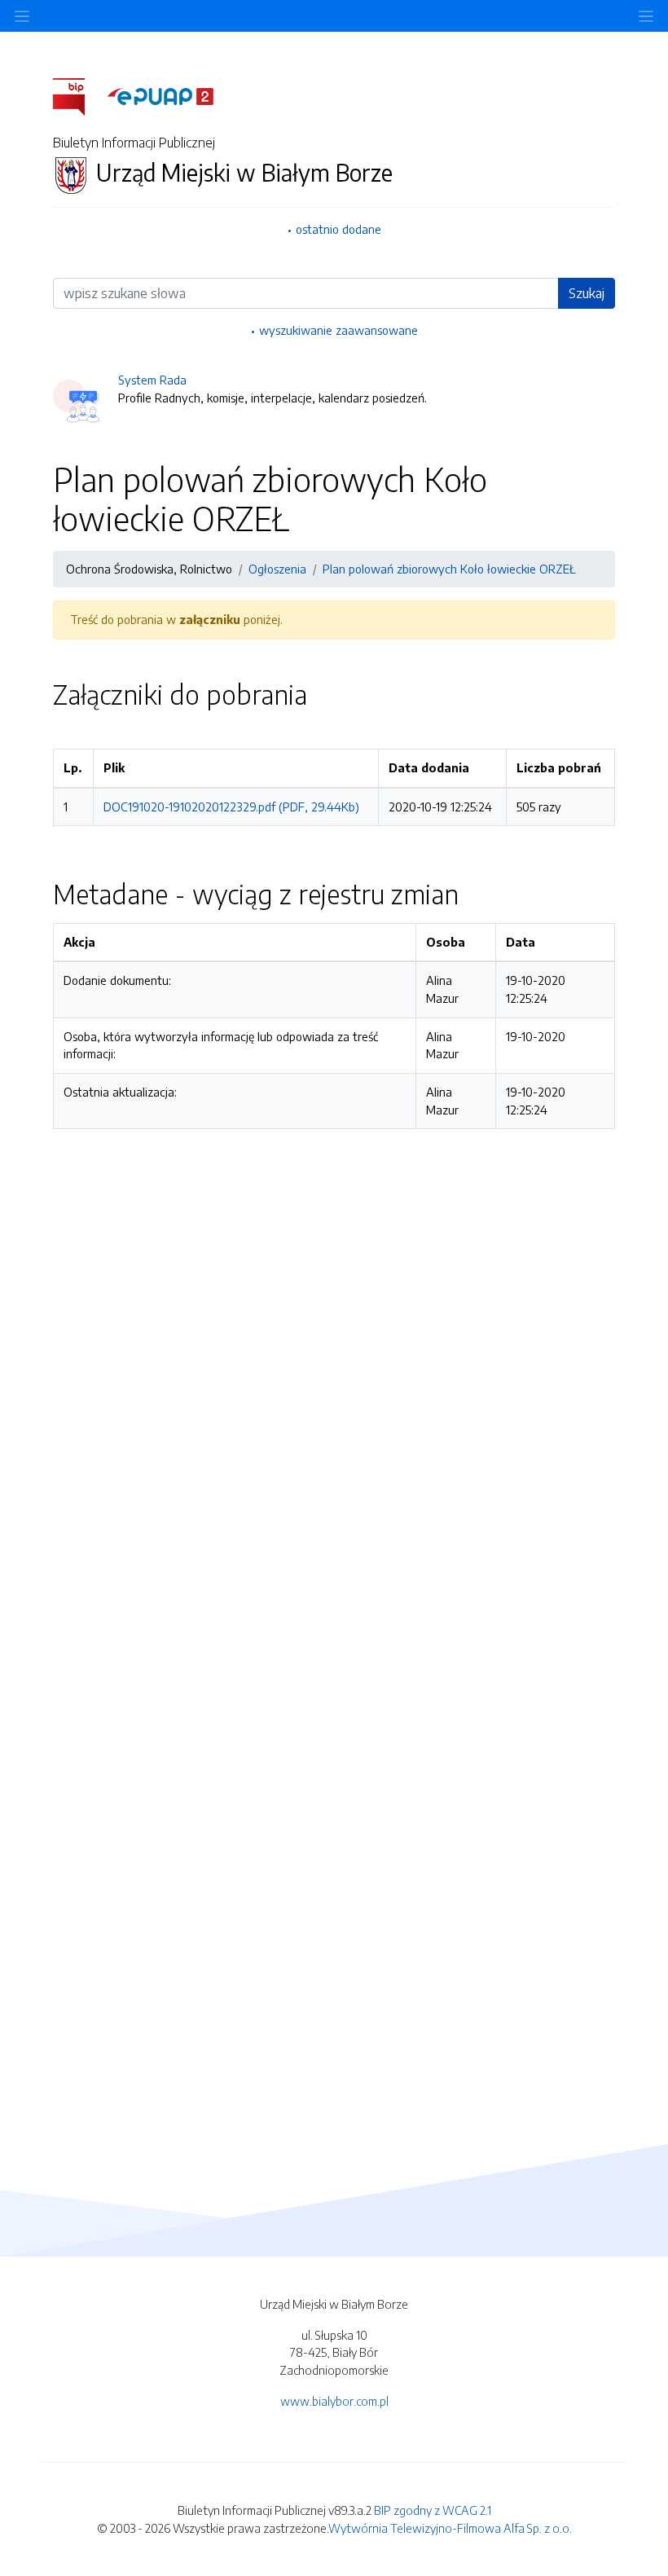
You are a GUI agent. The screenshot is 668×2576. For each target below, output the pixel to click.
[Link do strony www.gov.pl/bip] (79, 95)
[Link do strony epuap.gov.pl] (160, 95)
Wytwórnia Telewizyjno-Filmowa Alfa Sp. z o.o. (450, 2528)
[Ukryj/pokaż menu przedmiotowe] (22, 16)
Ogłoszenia (277, 569)
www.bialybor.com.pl (334, 2401)
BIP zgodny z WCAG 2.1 (433, 2510)
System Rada (152, 380)
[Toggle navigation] (646, 16)
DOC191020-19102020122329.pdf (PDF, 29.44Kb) (231, 807)
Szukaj (587, 293)
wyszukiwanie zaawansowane (338, 330)
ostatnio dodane (338, 229)
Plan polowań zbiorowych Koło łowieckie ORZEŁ (449, 569)
